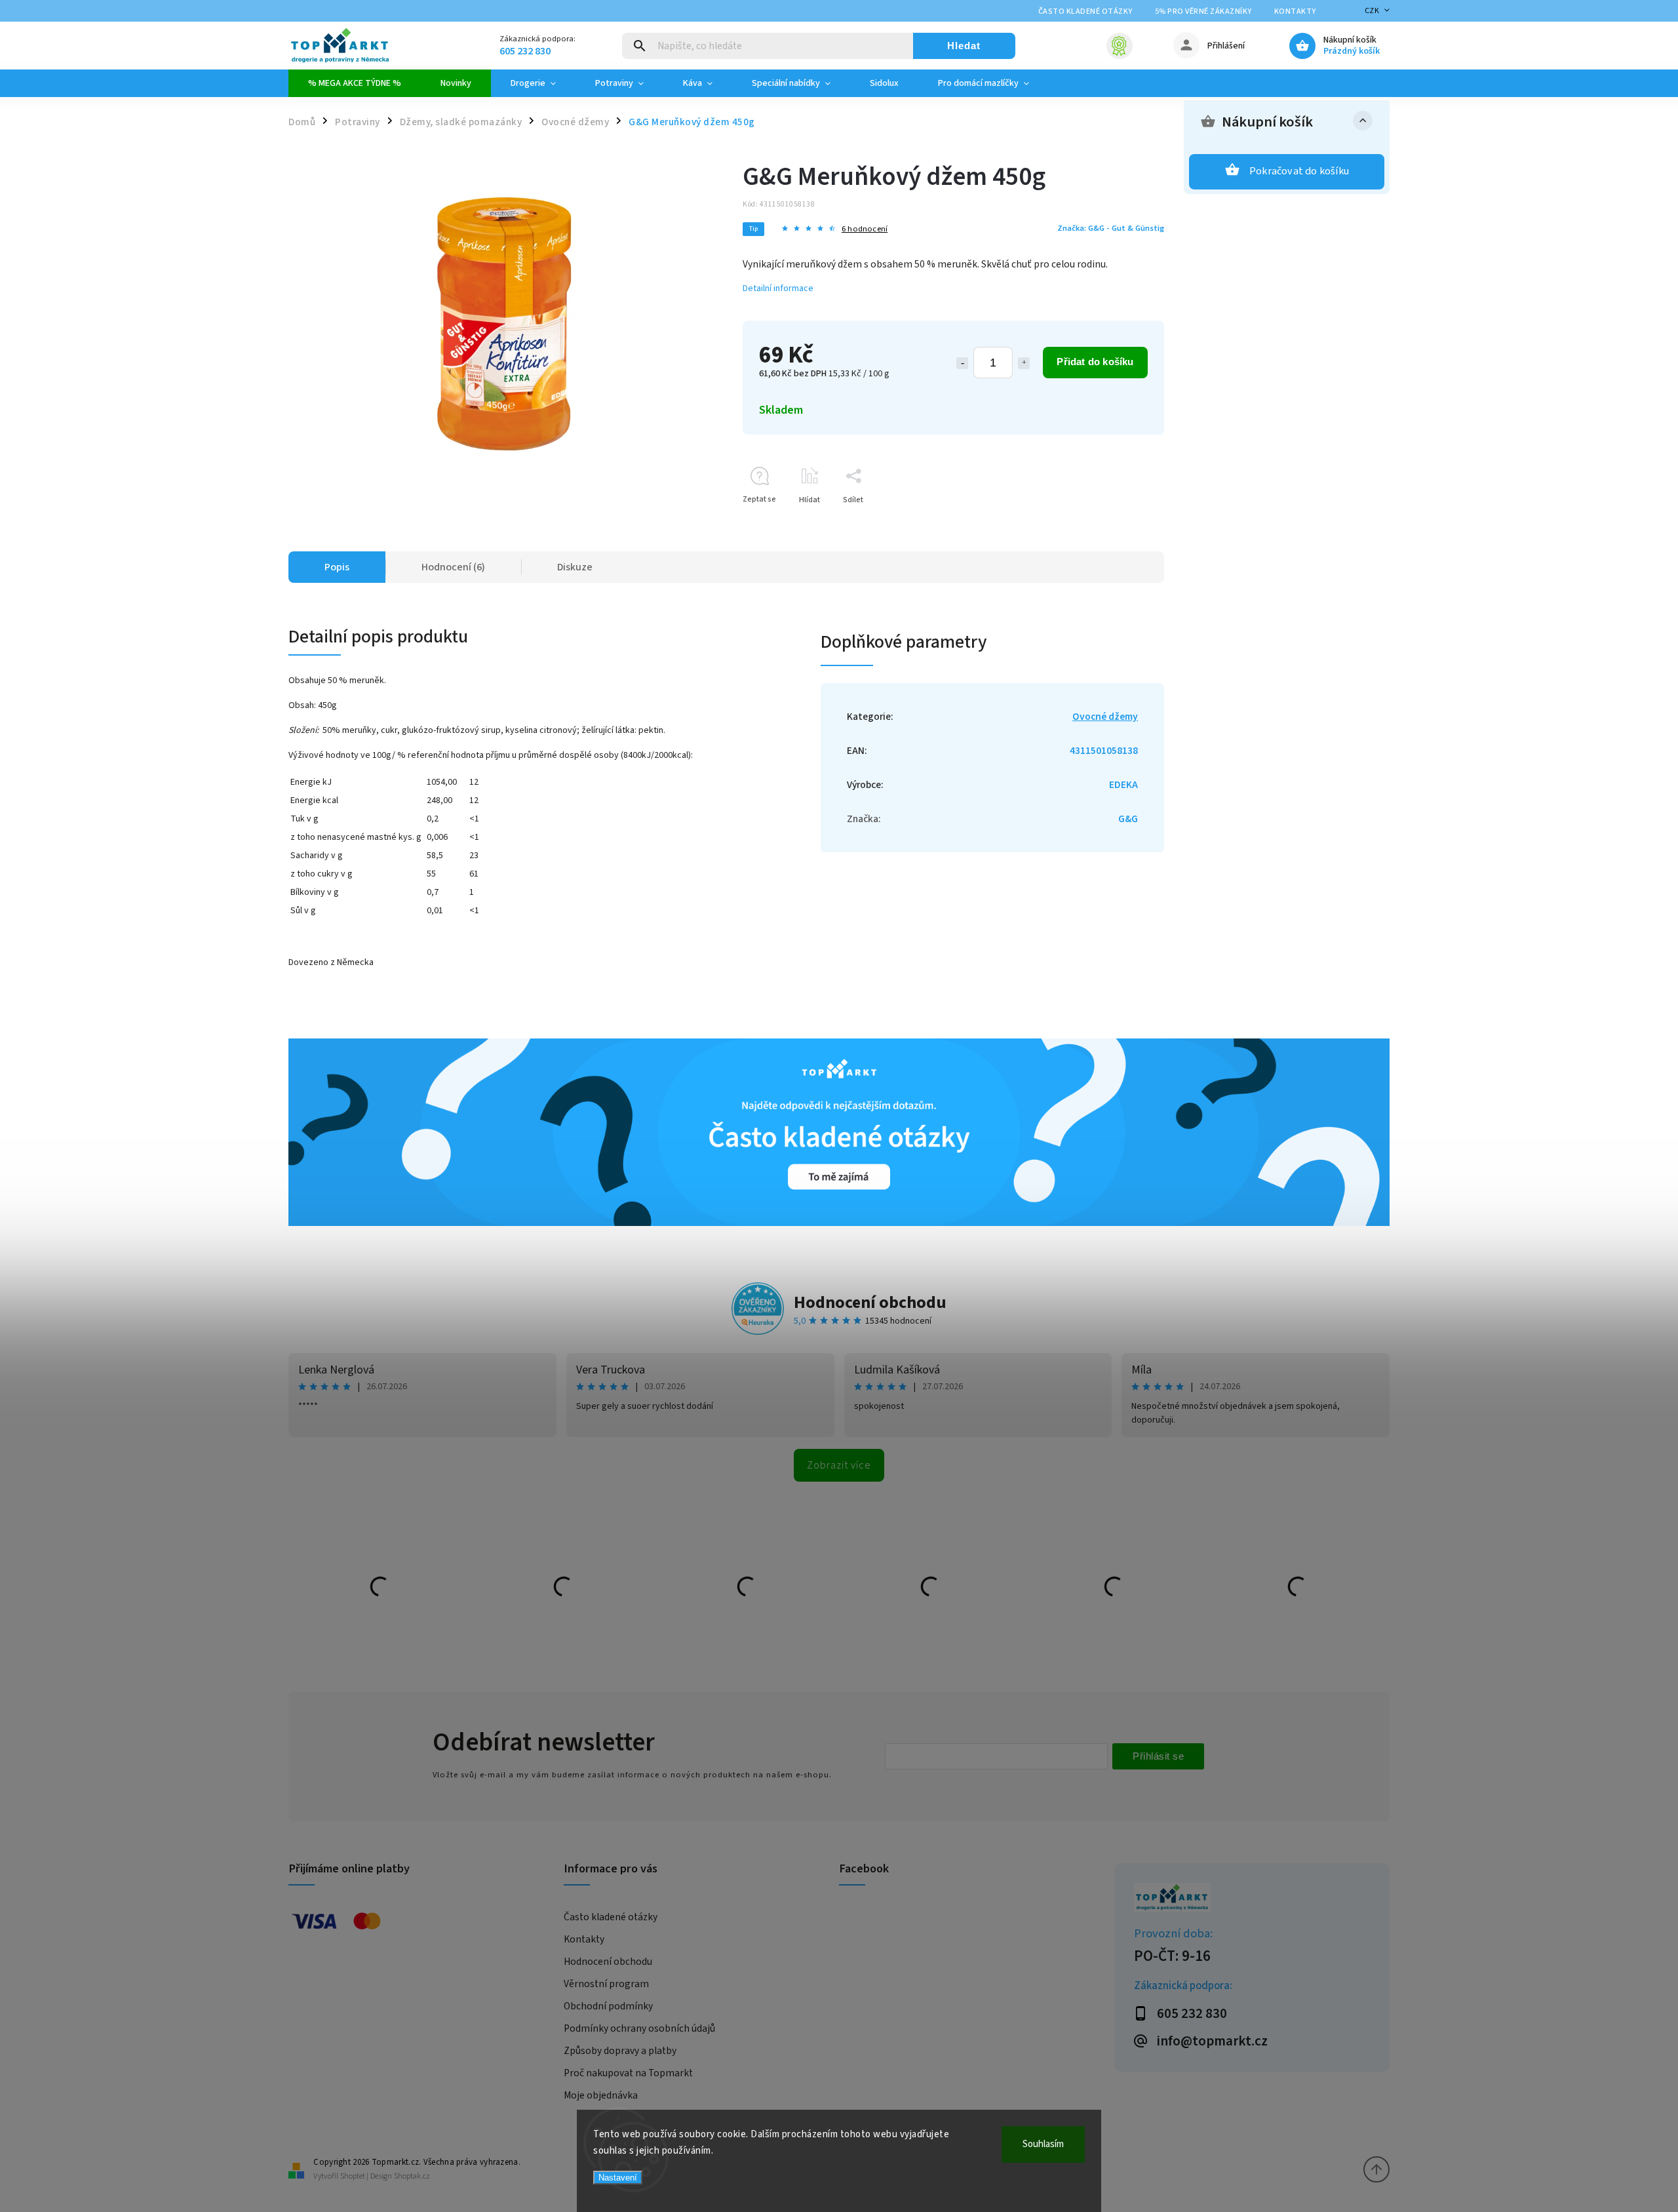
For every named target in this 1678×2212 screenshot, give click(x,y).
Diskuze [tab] (575, 567)
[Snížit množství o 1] (962, 363)
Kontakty (1295, 11)
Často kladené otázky (1085, 11)
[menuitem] (355, 83)
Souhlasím (1043, 2144)
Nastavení (618, 2178)
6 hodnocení (865, 229)
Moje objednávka (601, 2095)
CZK (1372, 11)
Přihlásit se (1158, 1756)
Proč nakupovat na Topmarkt (628, 2073)
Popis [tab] (337, 567)
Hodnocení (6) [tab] (453, 567)
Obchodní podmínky (608, 2006)
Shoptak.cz (412, 2176)
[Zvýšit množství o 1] (1024, 363)
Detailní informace (778, 288)
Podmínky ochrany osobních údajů (639, 2028)
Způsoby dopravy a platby (620, 2051)
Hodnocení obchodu (870, 1302)
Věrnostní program (606, 1984)
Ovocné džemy (1105, 717)
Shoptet (353, 2176)
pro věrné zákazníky (1203, 11)
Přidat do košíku (1095, 362)
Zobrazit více (839, 1465)
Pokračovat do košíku (1299, 171)
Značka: (1111, 228)
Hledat (964, 46)
